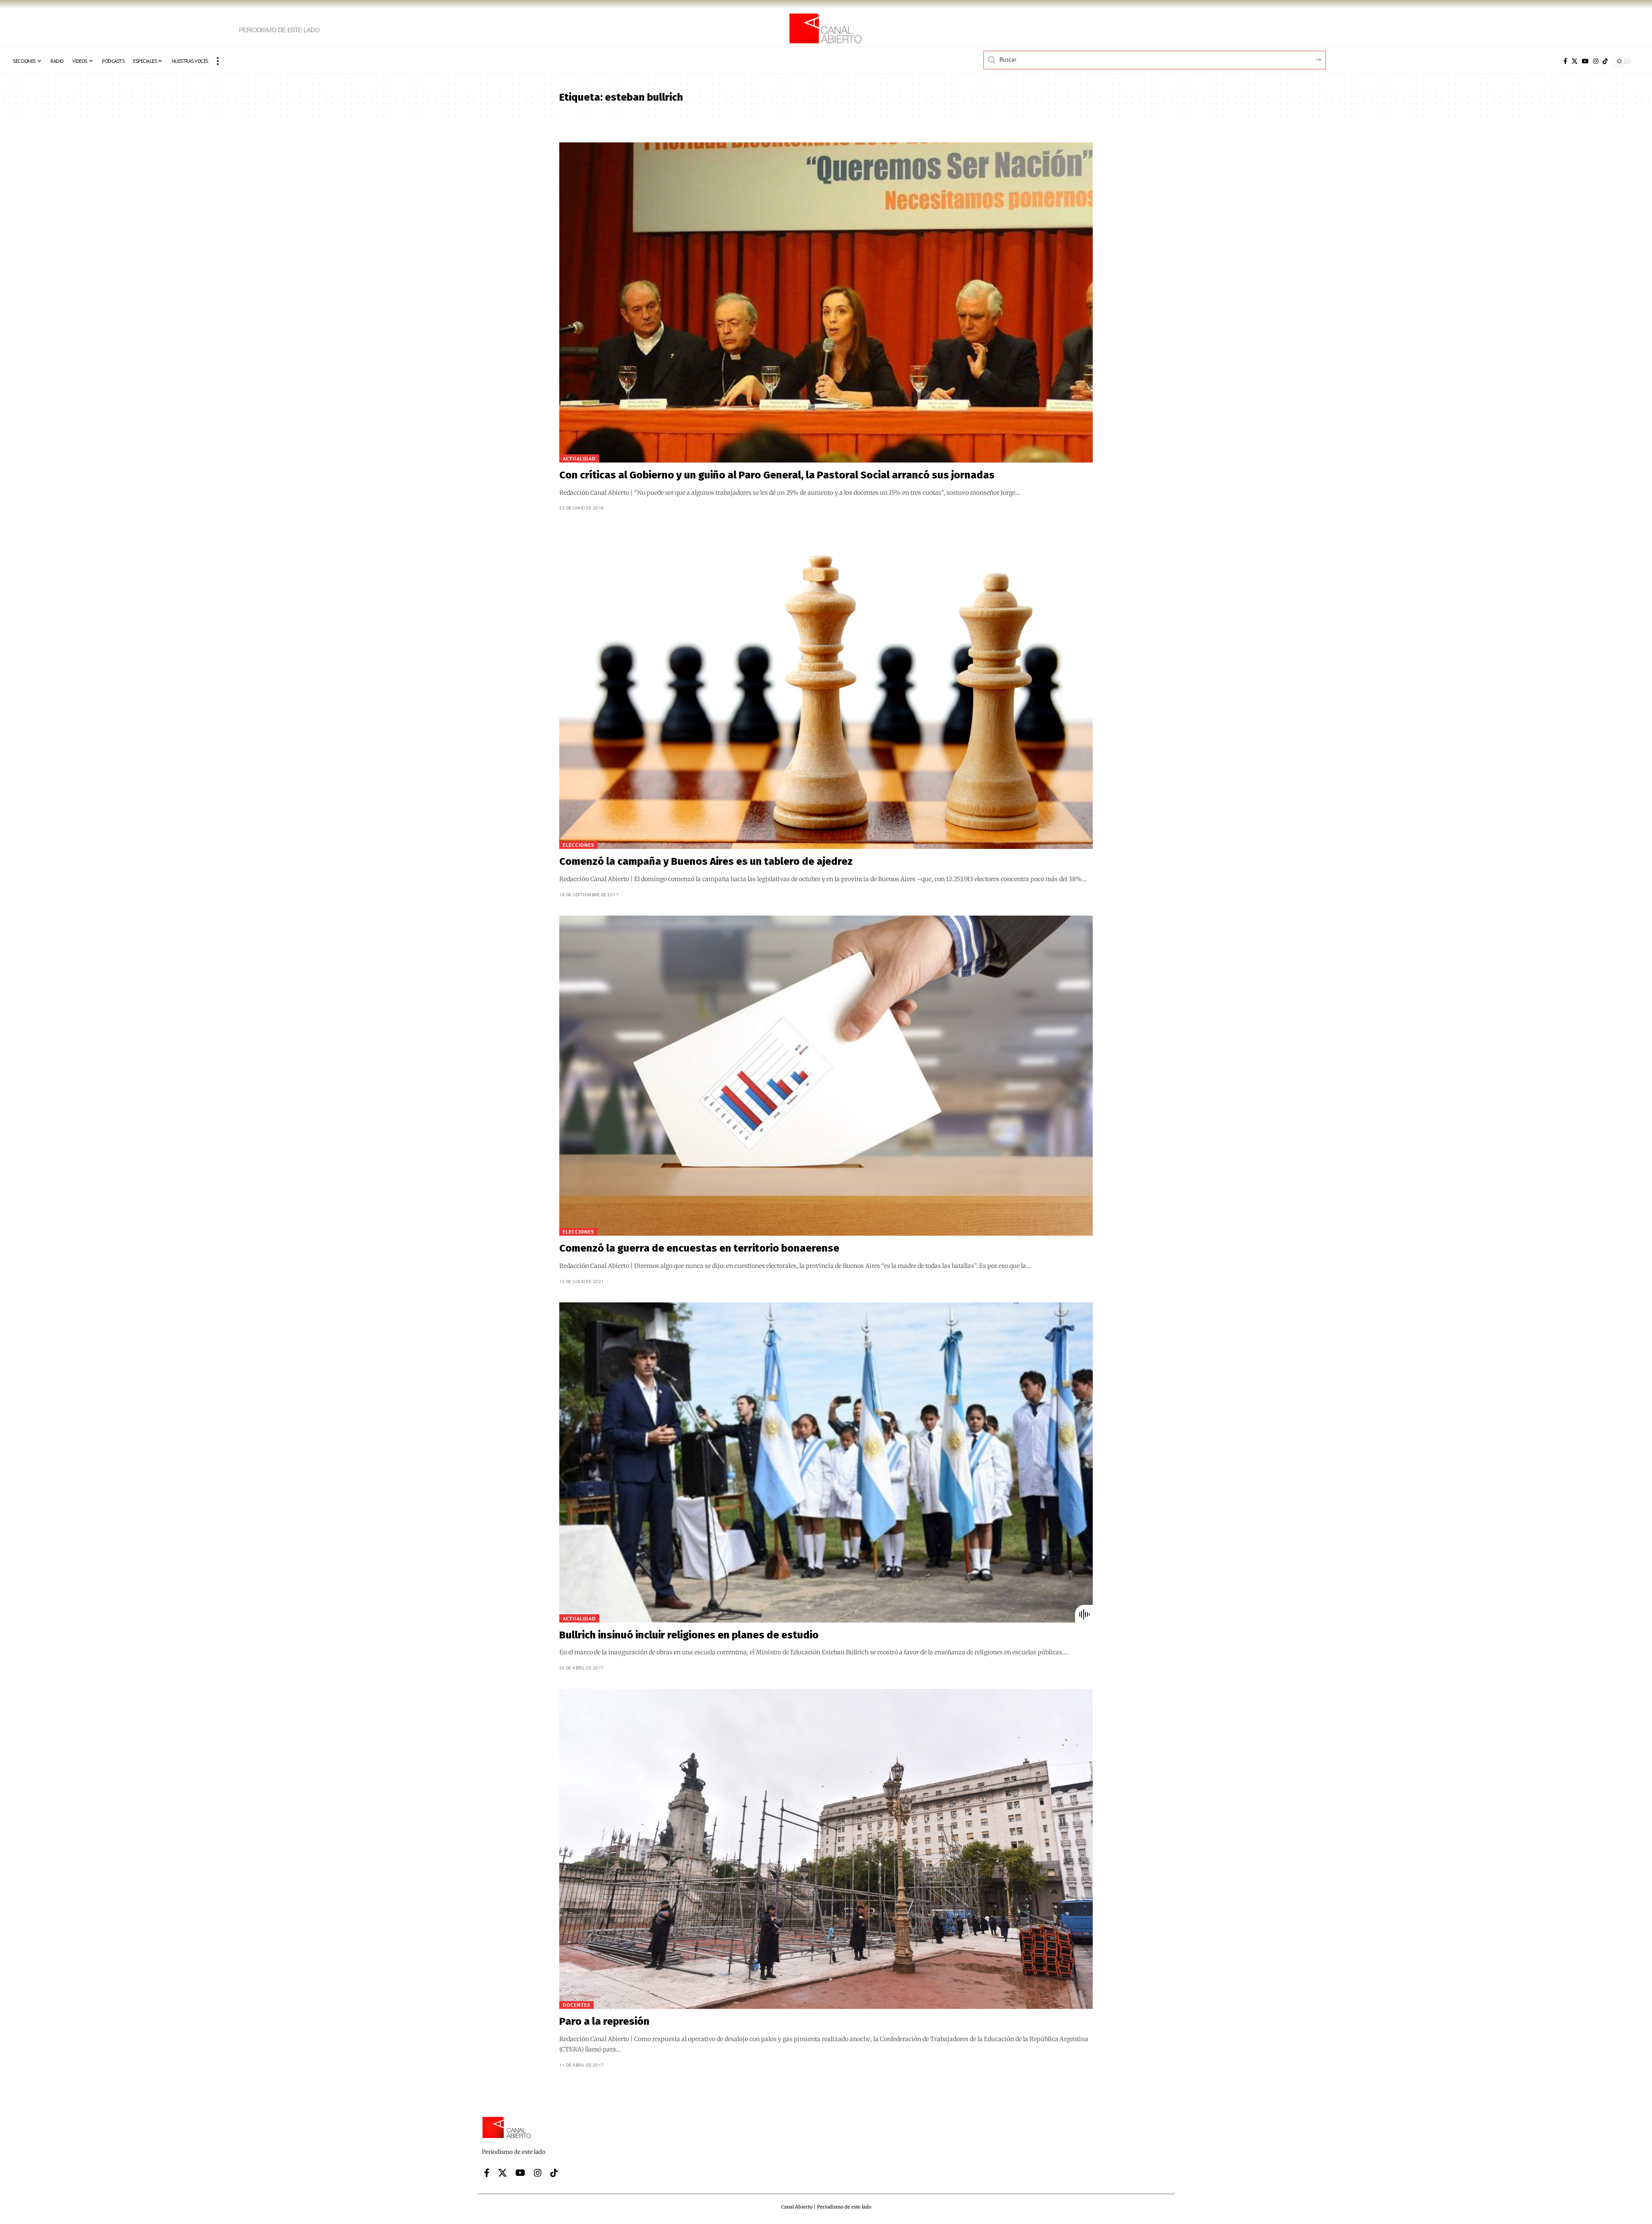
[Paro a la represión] (826, 1849)
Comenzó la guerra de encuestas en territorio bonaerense (699, 1248)
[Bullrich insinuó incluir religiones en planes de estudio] (826, 1462)
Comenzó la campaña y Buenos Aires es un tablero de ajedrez (706, 861)
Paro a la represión (604, 2021)
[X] (1575, 61)
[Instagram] (1596, 61)
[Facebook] (1565, 61)
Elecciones (578, 845)
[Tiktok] (1605, 61)
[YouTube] (1585, 61)
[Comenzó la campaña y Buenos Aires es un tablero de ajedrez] (826, 689)
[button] (218, 61)
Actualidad (579, 458)
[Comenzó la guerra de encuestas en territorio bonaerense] (826, 1076)
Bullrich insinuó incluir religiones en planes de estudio (689, 1635)
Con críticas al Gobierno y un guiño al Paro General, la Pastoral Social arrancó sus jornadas (777, 475)
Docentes (576, 2005)
